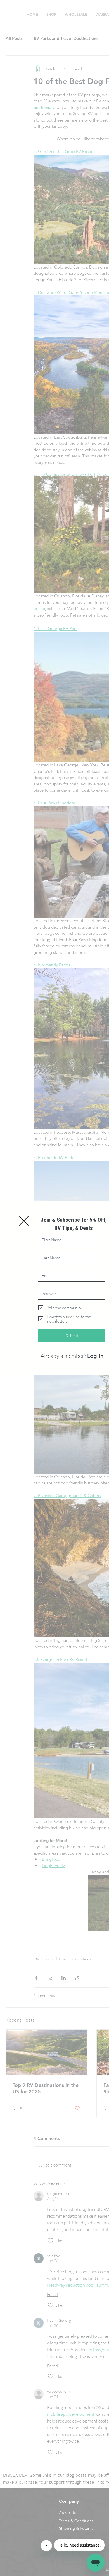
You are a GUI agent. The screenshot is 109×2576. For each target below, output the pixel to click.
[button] (24, 1221)
